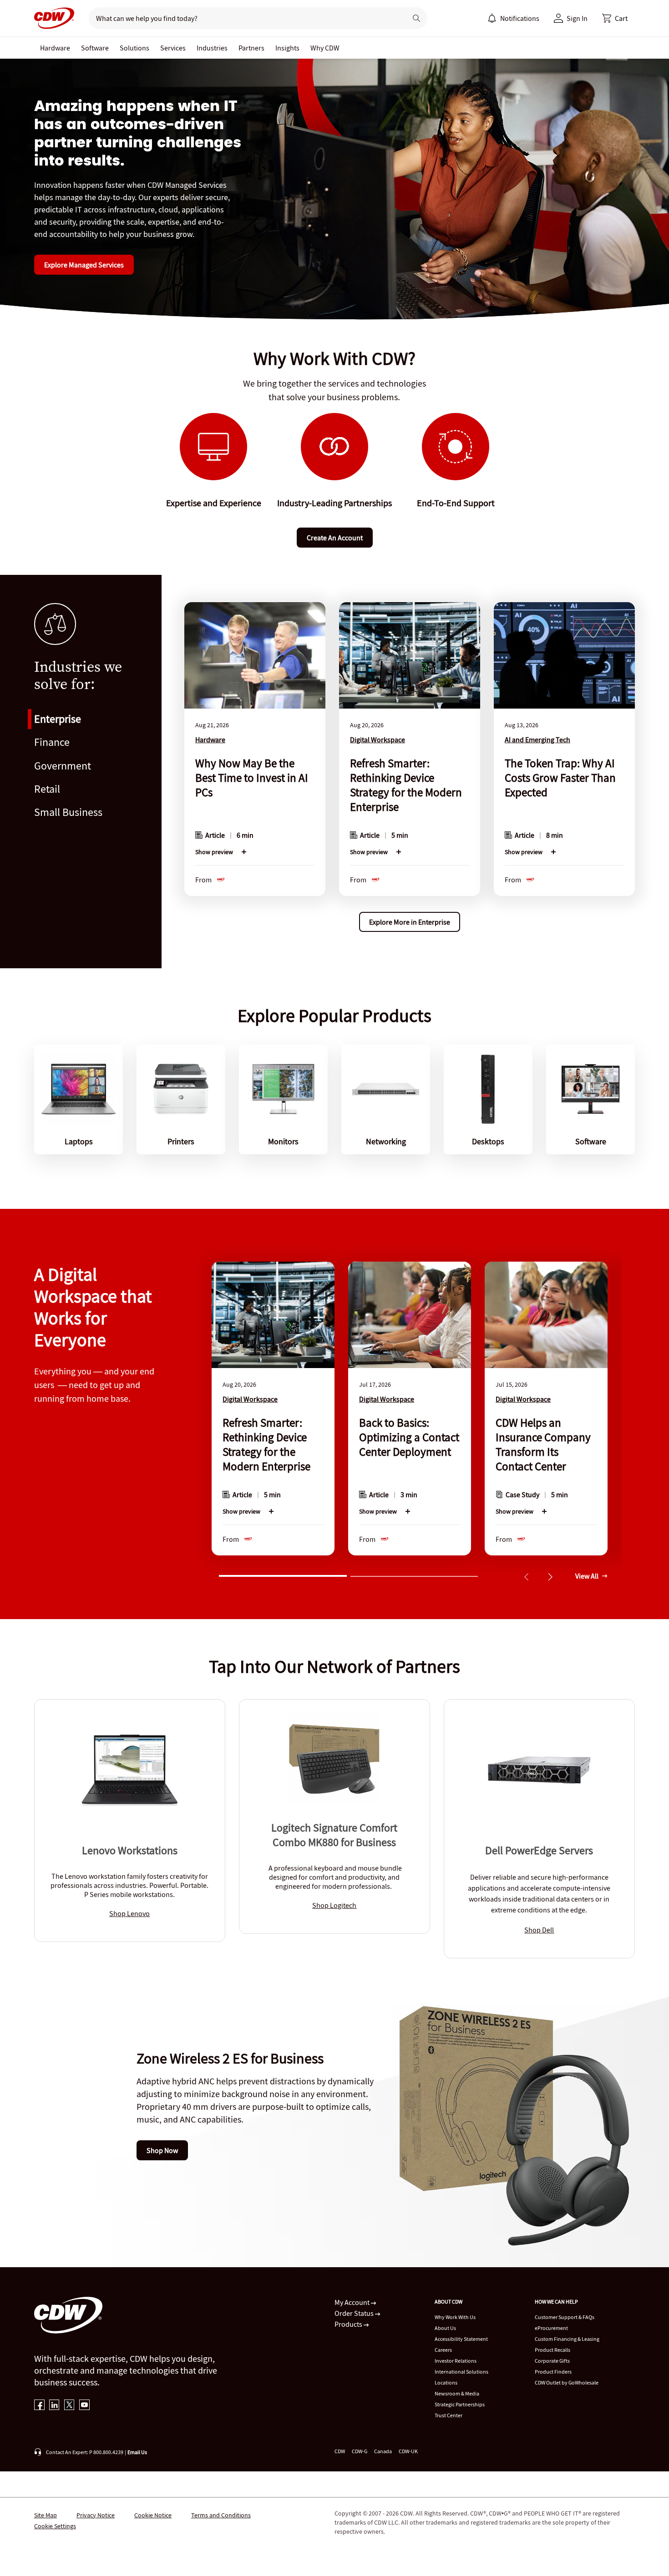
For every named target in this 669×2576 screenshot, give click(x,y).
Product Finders (553, 2372)
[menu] (513, 18)
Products (349, 2324)
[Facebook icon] (39, 2406)
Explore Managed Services (84, 265)
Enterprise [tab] (58, 719)
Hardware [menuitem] (55, 48)
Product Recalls (552, 2350)
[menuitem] (492, 18)
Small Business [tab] (68, 812)
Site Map (46, 2515)
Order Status (355, 2313)
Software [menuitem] (95, 48)
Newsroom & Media (457, 2393)
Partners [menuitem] (251, 48)
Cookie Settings (55, 2526)
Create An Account (335, 538)
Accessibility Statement (461, 2339)
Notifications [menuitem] (520, 18)
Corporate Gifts (552, 2361)
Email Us (137, 2452)
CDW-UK (408, 2451)
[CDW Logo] (54, 18)
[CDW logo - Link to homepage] (54, 18)
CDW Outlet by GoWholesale (567, 2382)
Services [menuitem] (173, 48)
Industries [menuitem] (212, 48)
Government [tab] (63, 766)
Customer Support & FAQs (565, 2317)
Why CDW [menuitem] (325, 48)
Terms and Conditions (221, 2515)
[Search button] (416, 18)
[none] (55, 48)
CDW (340, 2451)
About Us (445, 2328)
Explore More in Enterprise (410, 922)
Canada (383, 2451)
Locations (446, 2382)
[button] (615, 18)
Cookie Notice (153, 2515)
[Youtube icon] (84, 2406)
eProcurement (551, 2328)
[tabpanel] (410, 765)
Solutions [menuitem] (134, 48)
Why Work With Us (455, 2317)
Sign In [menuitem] (577, 18)
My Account (353, 2302)
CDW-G (360, 2451)
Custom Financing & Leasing (567, 2339)
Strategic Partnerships (460, 2404)
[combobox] (244, 18)
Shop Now (162, 2150)
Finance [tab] (52, 742)
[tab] (283, 1575)
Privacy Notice (96, 2515)
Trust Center (449, 2415)
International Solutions (461, 2372)
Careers (443, 2350)
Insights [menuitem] (287, 48)
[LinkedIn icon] (54, 2406)
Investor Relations (456, 2361)
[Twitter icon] (69, 2406)
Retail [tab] (47, 789)
